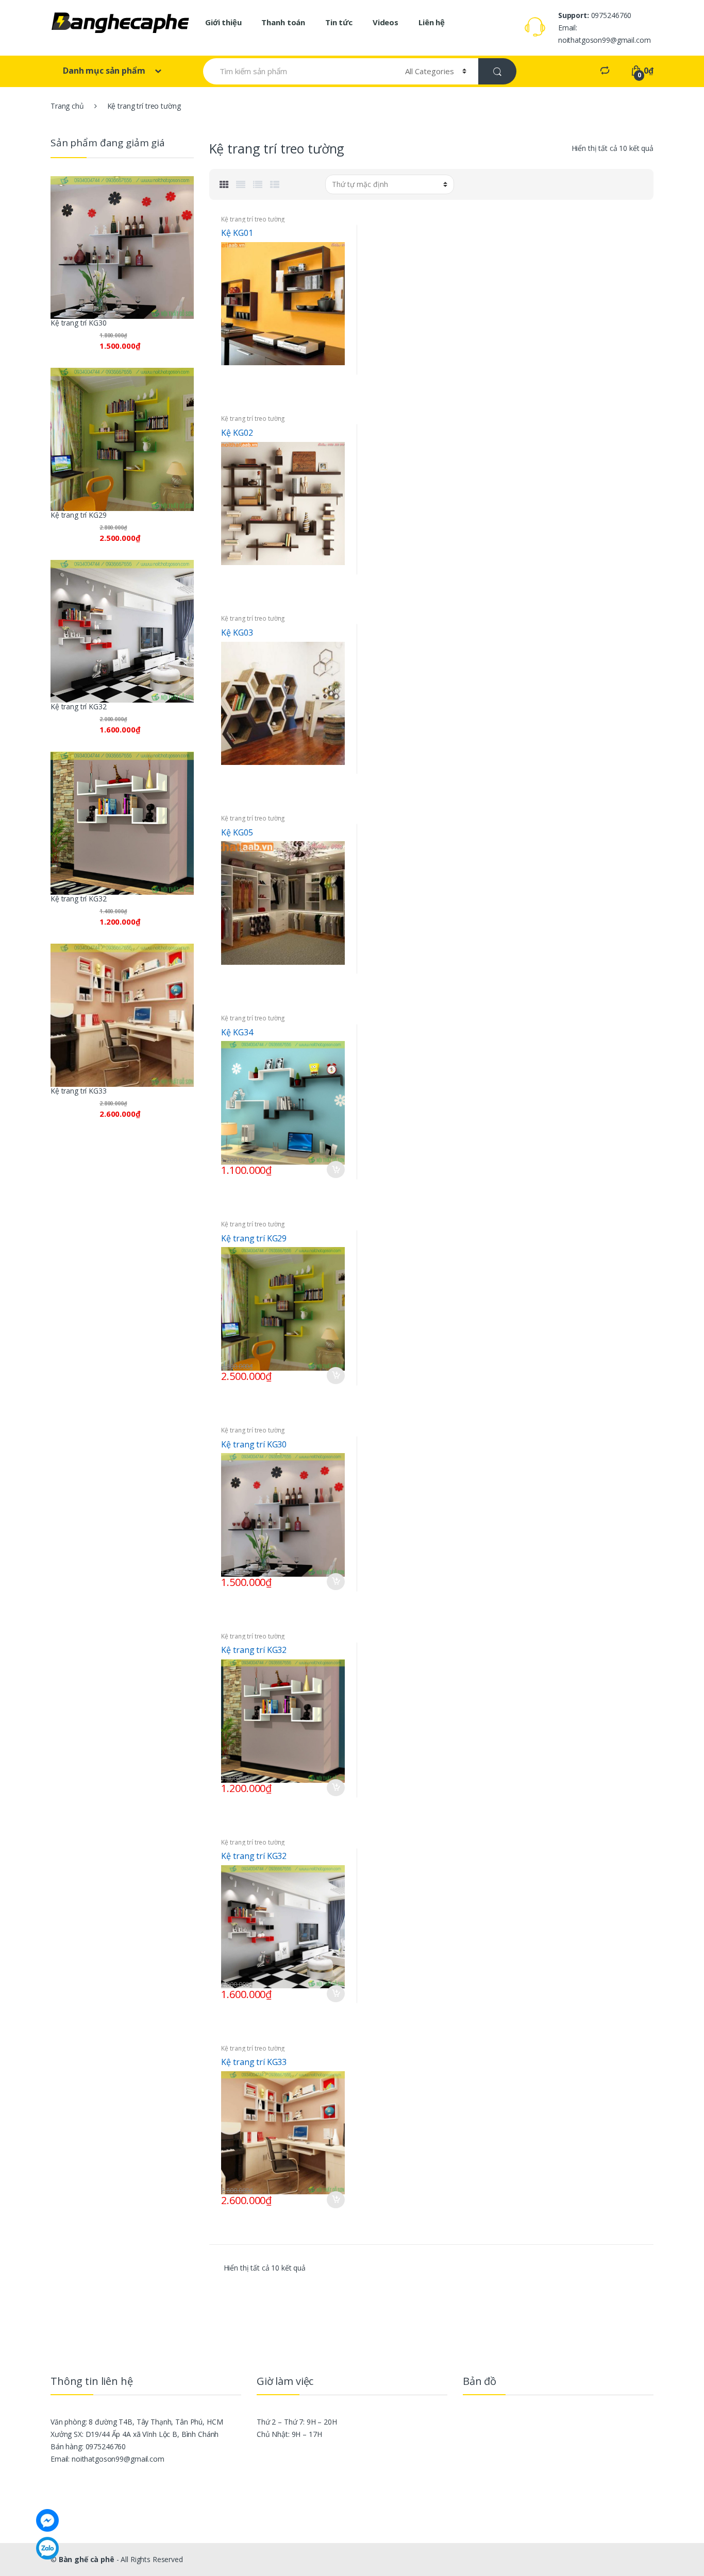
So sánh (336, 387)
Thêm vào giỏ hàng (336, 1170)
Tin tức (339, 22)
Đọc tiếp (336, 368)
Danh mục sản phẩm (105, 71)
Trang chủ (67, 106)
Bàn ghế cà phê (87, 2559)
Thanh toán (283, 22)
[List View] (258, 184)
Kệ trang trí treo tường (253, 219)
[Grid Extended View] (241, 184)
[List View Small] (275, 184)
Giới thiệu (223, 22)
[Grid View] (224, 184)
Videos (385, 22)
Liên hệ (432, 22)
